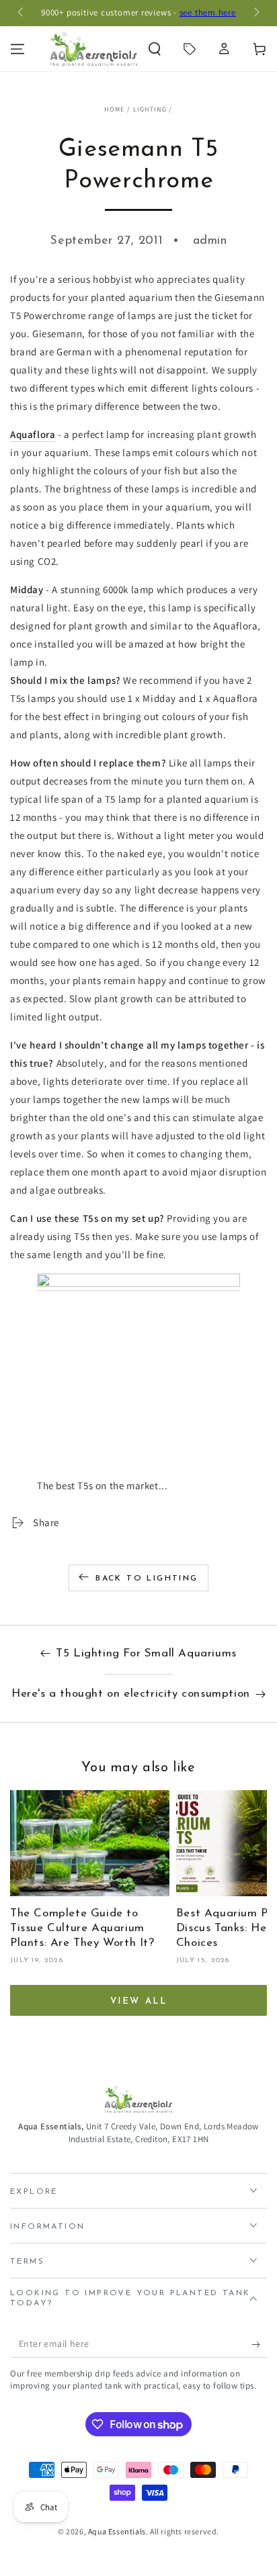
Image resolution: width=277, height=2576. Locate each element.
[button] (155, 49)
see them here (208, 12)
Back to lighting (147, 1579)
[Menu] (17, 49)
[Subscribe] (259, 2344)
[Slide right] (255, 13)
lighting (150, 109)
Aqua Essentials (117, 2531)
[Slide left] (22, 13)
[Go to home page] (94, 49)
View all (139, 2001)
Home (114, 109)
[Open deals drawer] (190, 49)
